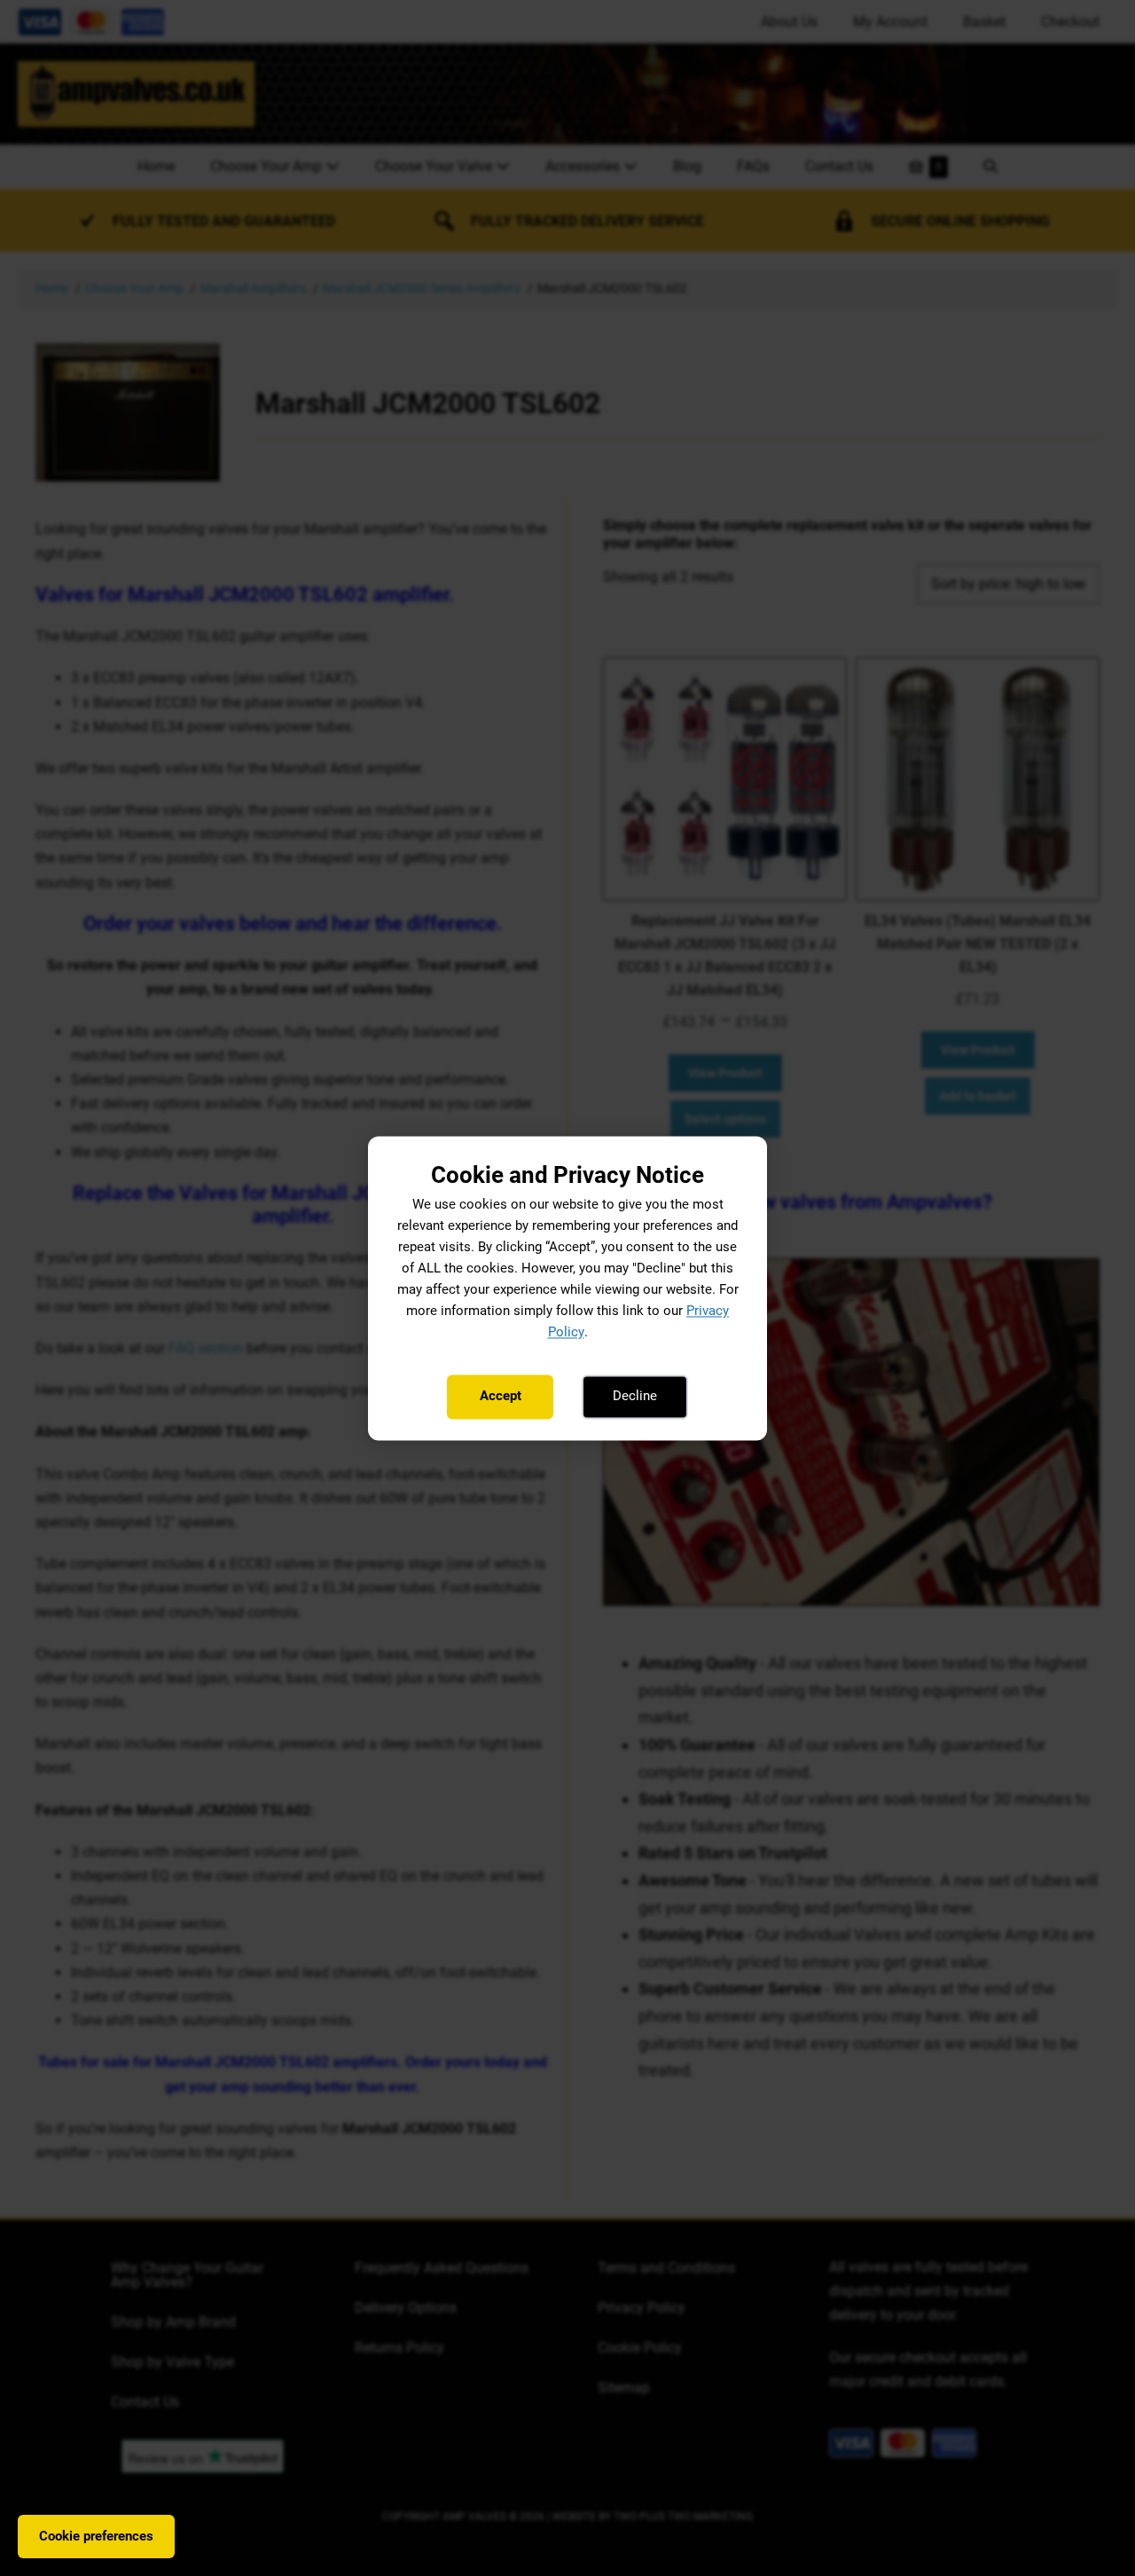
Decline (635, 1397)
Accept (501, 1397)
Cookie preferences (96, 2536)
